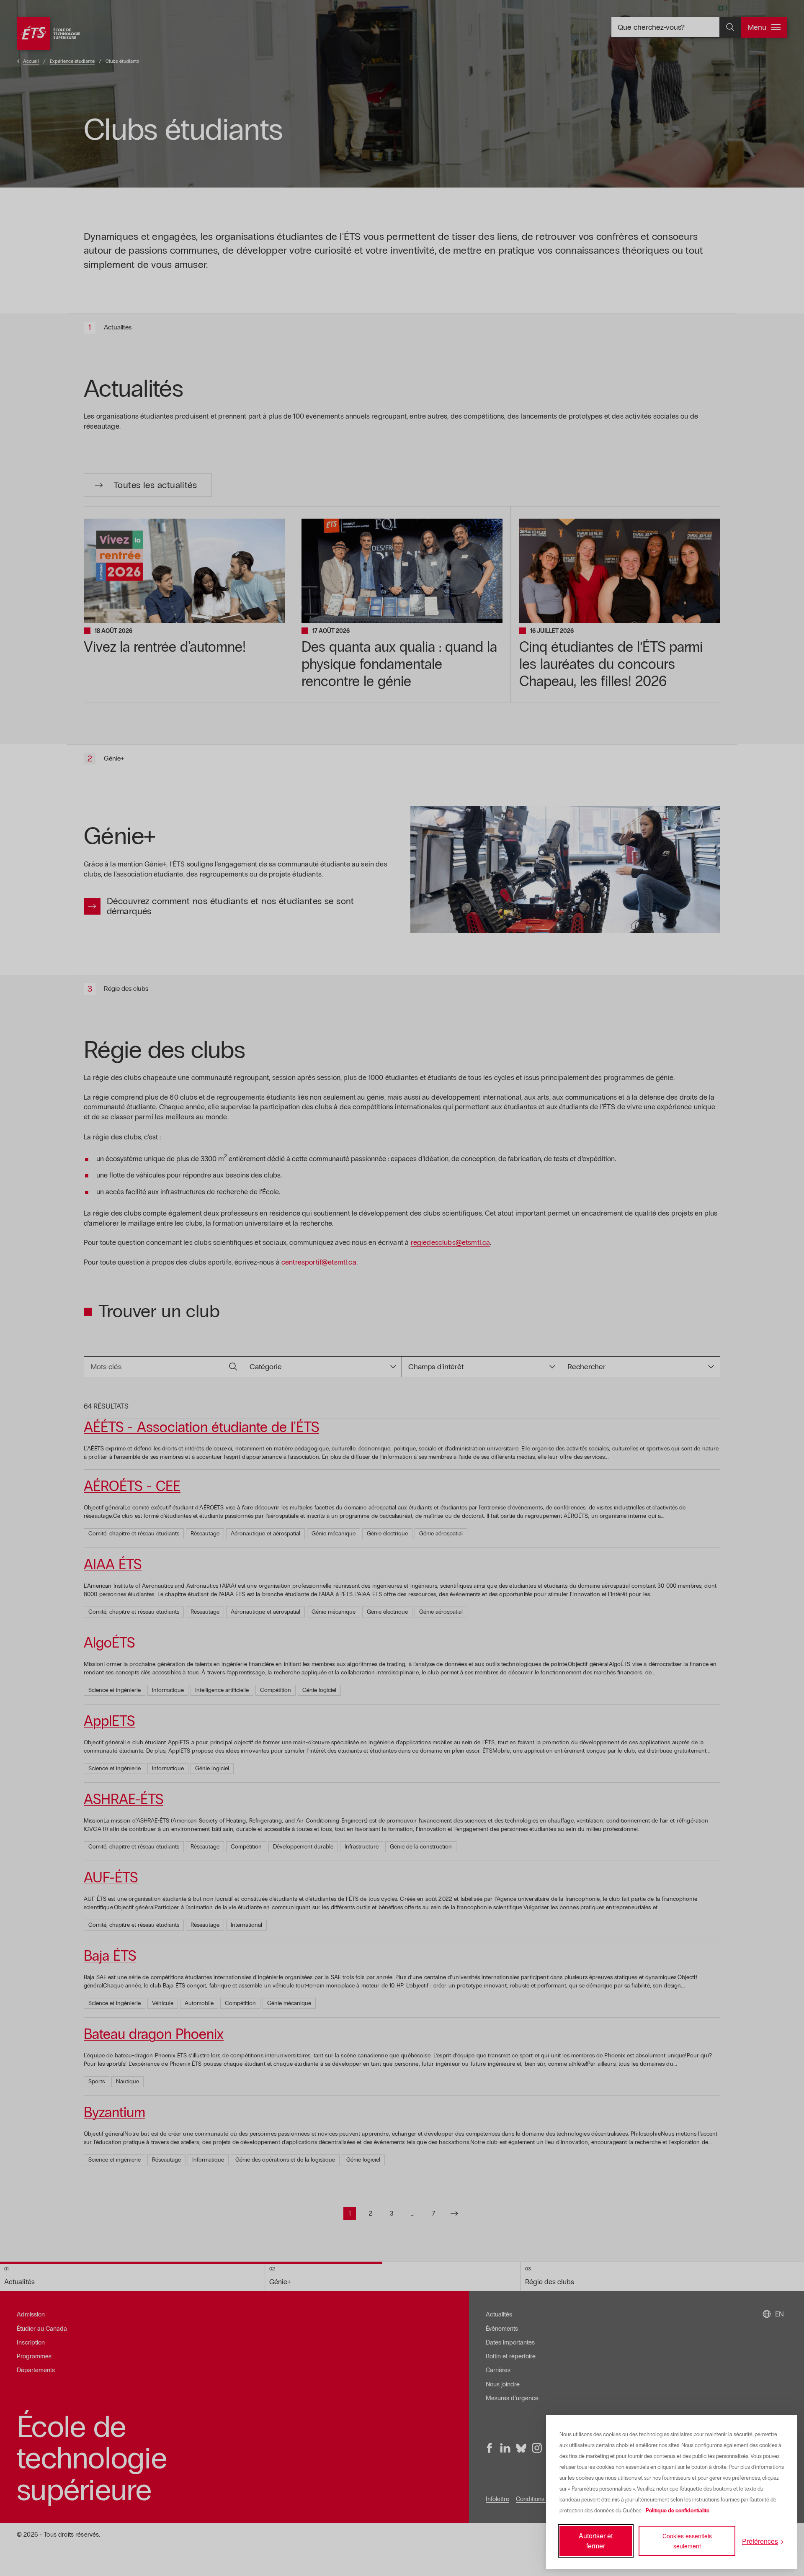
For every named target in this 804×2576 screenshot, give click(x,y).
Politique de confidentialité (678, 2511)
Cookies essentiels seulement (687, 2541)
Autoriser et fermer (596, 2541)
